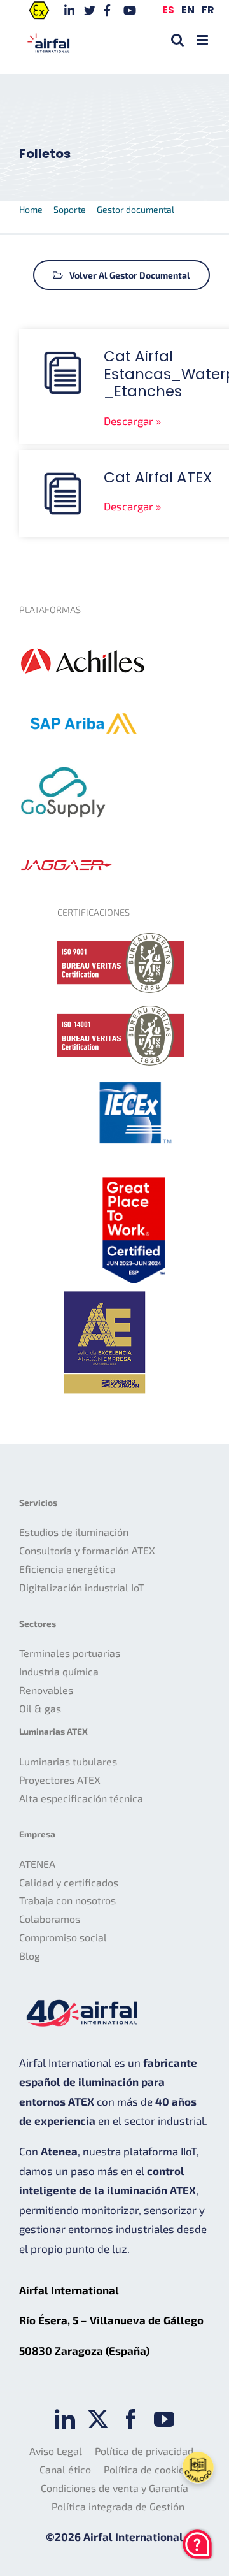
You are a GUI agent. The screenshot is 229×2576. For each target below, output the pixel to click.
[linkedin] (65, 2419)
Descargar (128, 421)
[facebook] (131, 2419)
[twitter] (98, 2419)
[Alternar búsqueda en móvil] (177, 40)
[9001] (121, 938)
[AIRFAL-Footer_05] (134, 1078)
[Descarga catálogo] (198, 2468)
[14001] (121, 1011)
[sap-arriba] (83, 695)
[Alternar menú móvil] (203, 40)
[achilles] (83, 635)
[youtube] (164, 2419)
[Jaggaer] (67, 851)
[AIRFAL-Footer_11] (105, 1288)
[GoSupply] (64, 762)
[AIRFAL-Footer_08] (134, 1175)
